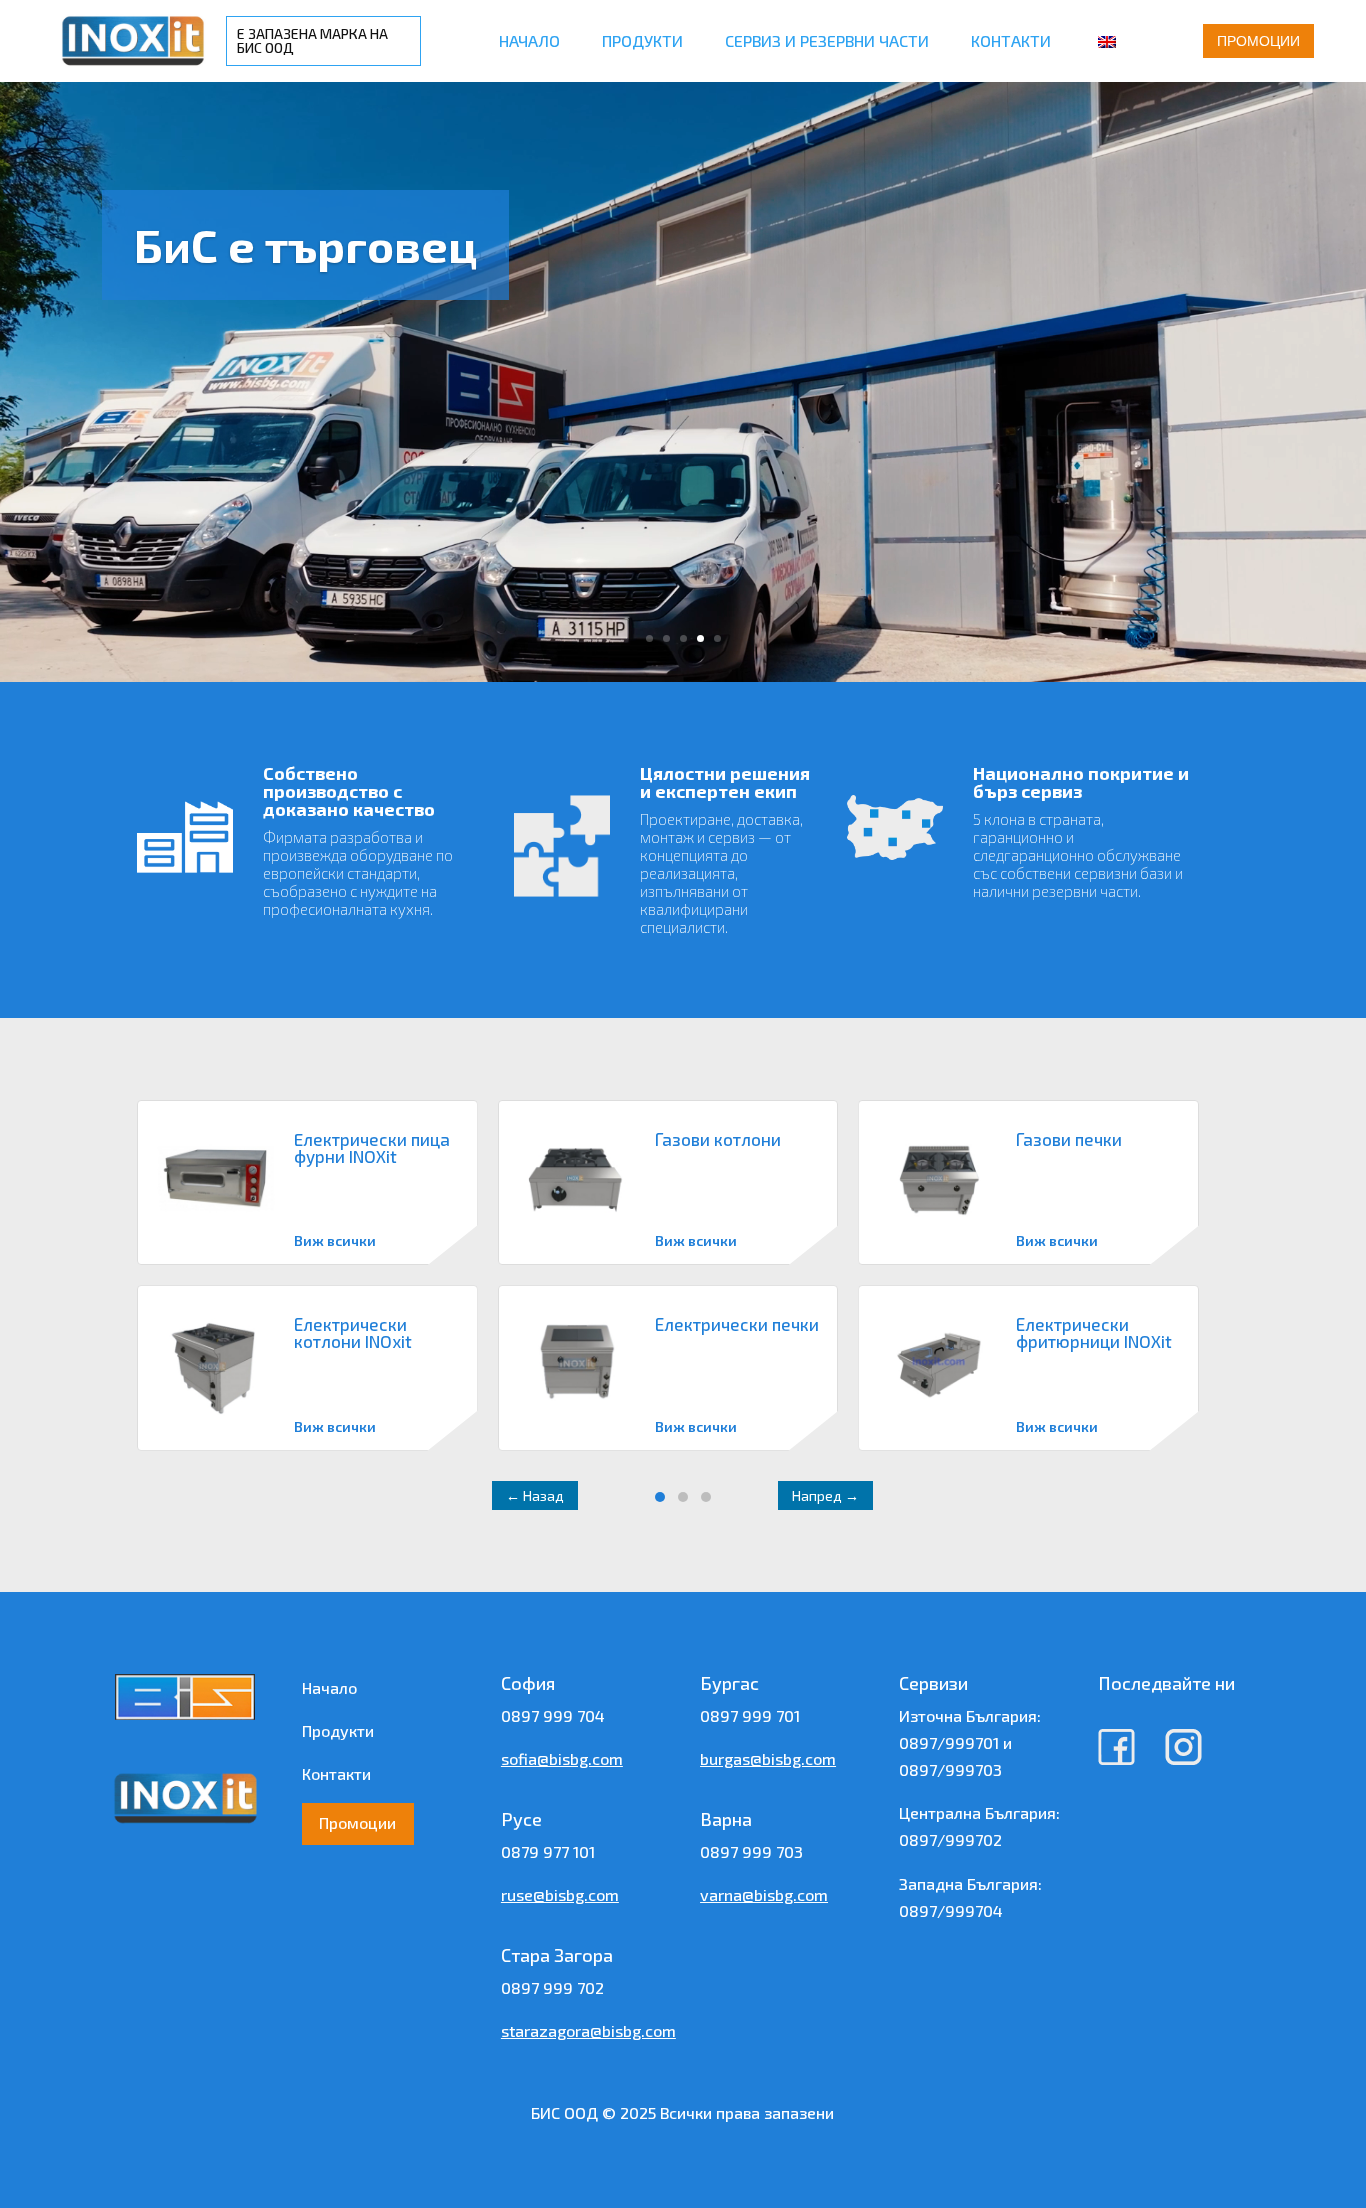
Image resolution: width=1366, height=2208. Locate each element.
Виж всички (335, 1240)
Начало (329, 1687)
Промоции (1258, 41)
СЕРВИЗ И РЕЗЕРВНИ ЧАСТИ (827, 40)
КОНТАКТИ (1011, 40)
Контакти (336, 1773)
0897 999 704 (553, 1715)
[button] (660, 1497)
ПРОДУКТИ (642, 40)
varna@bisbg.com (764, 1894)
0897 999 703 (751, 1851)
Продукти (338, 1730)
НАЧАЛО (529, 40)
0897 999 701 (750, 1715)
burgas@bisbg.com (768, 1758)
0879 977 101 (548, 1851)
